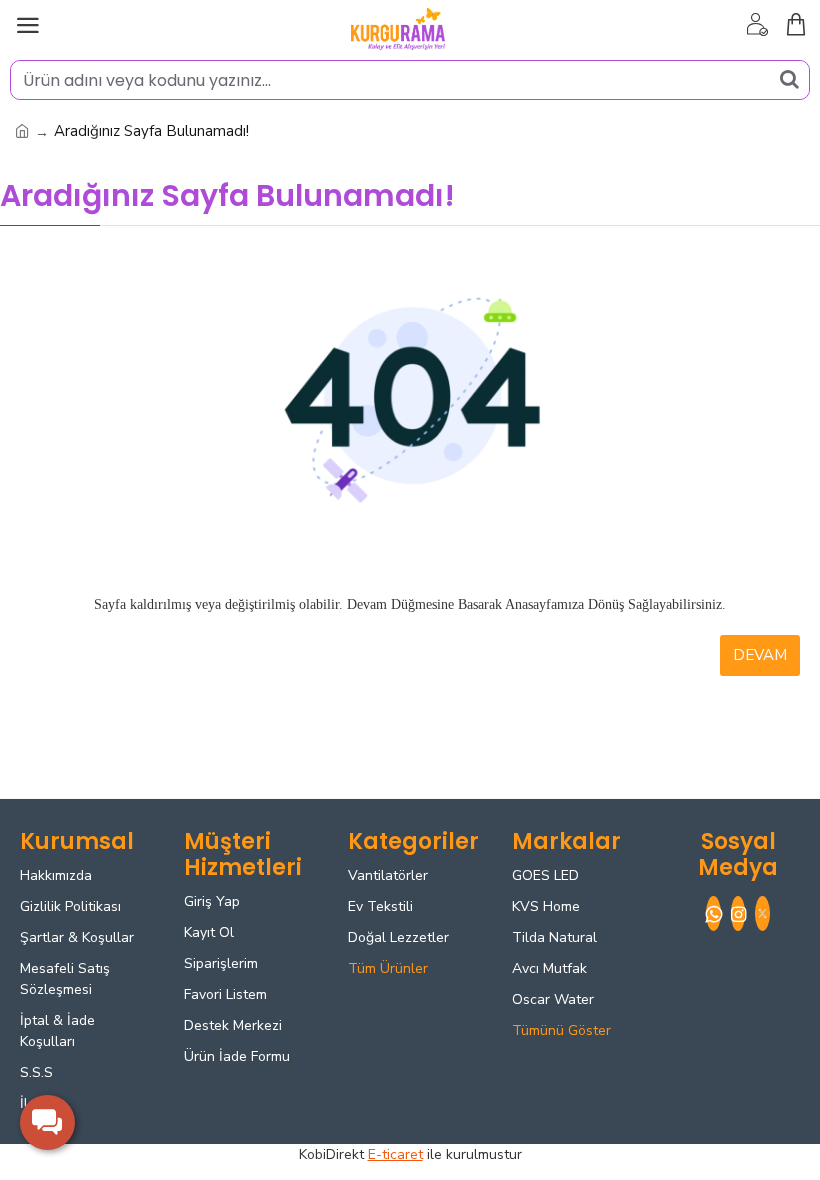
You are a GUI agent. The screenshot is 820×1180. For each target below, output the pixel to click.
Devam (760, 655)
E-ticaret (395, 1154)
